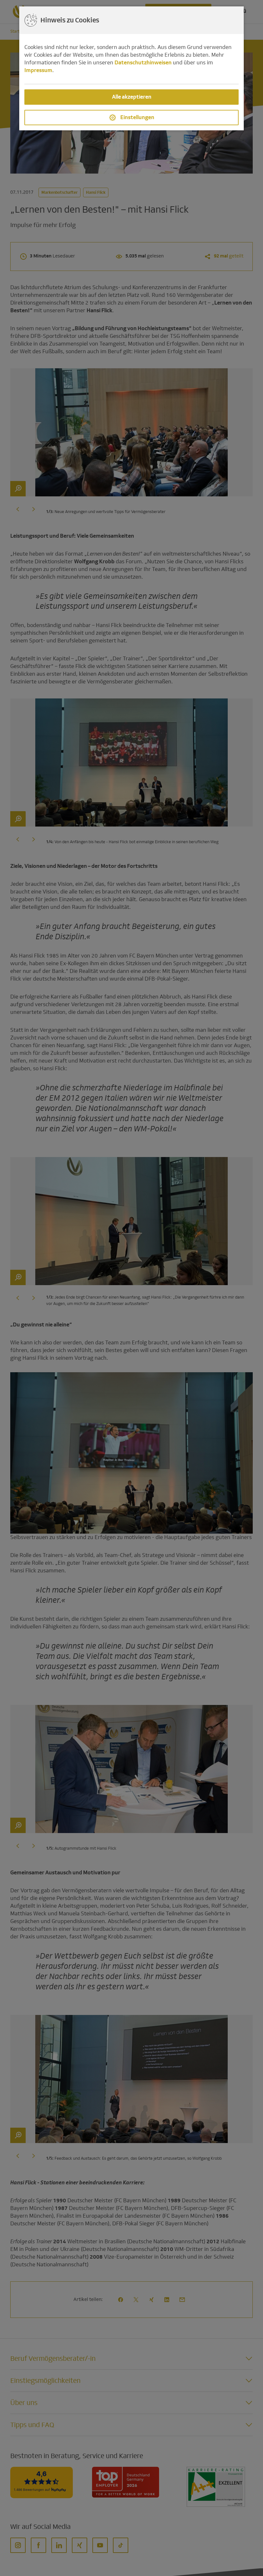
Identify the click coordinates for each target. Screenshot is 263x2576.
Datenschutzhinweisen (143, 63)
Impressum (38, 70)
